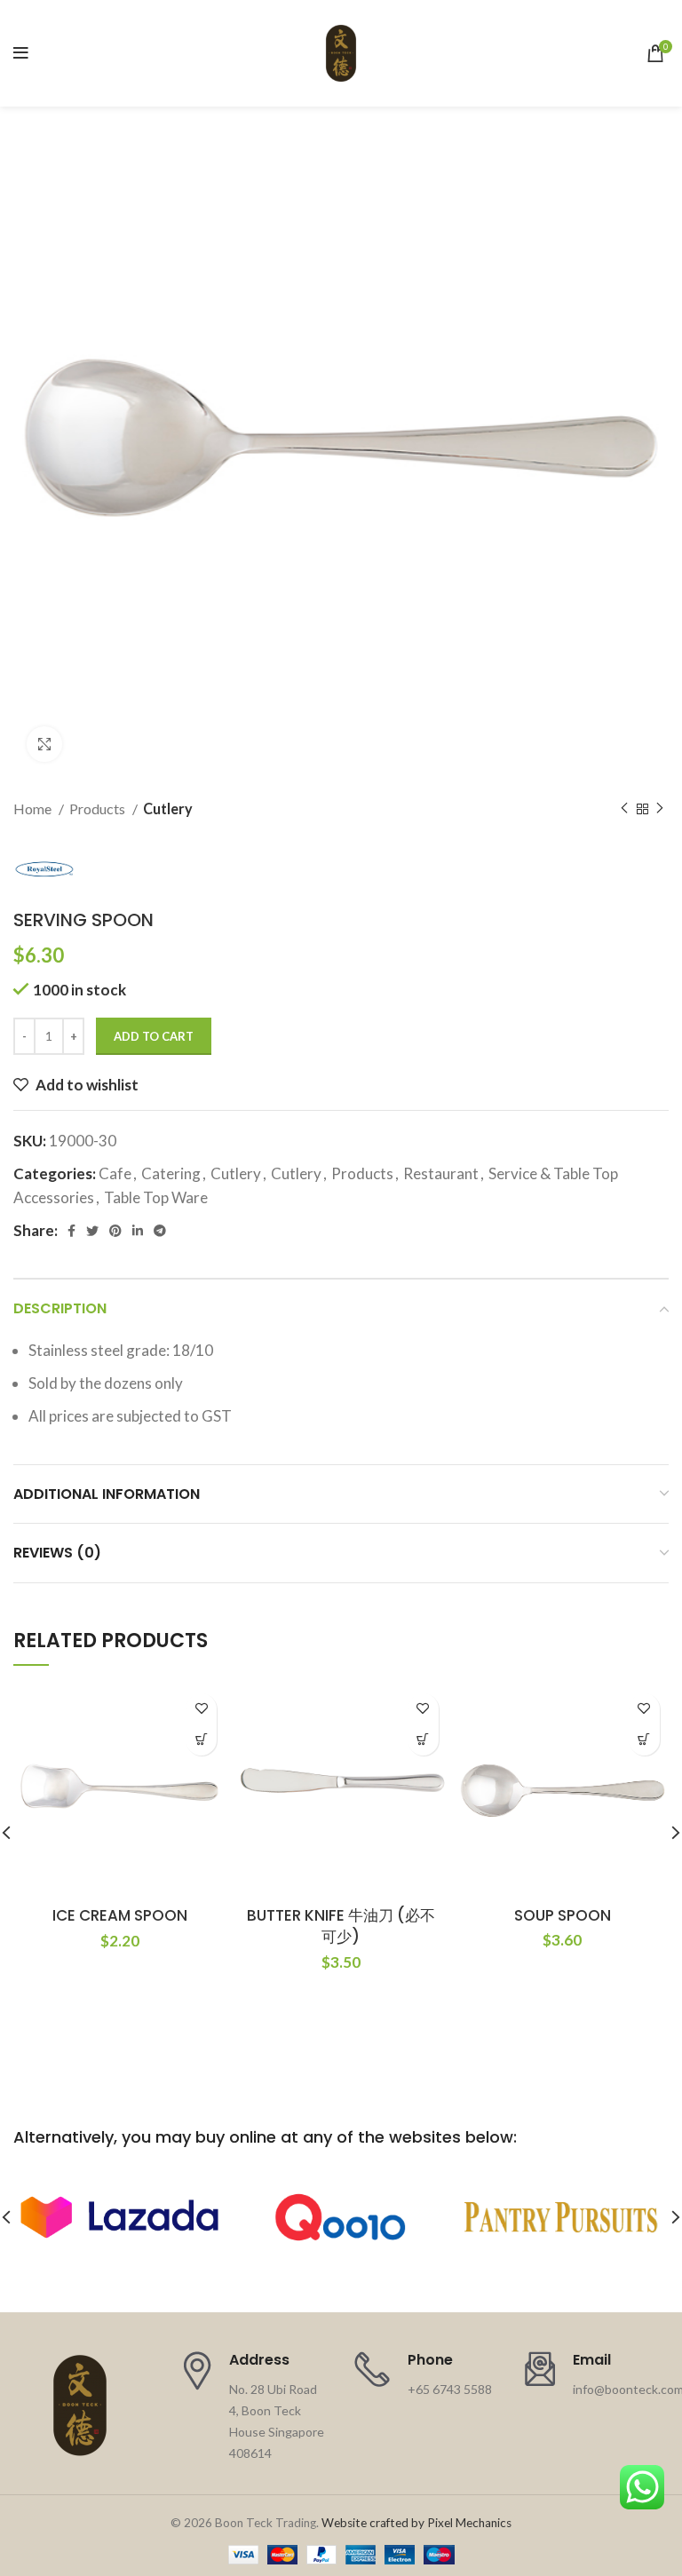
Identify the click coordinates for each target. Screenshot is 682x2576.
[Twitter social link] (92, 1231)
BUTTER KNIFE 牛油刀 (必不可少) (341, 1926)
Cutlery (168, 808)
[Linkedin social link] (138, 1231)
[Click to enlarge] (44, 744)
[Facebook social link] (71, 1231)
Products (99, 808)
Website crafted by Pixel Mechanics (416, 2523)
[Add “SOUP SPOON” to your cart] (644, 1740)
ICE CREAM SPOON (120, 1915)
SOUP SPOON (563, 1915)
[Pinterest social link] (115, 1231)
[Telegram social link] (160, 1231)
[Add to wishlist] (201, 1709)
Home (34, 808)
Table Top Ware (156, 1197)
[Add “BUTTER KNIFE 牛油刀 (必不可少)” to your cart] (423, 1740)
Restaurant (441, 1173)
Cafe (115, 1173)
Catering (171, 1173)
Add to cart (154, 1036)
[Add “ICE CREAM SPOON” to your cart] (201, 1740)
